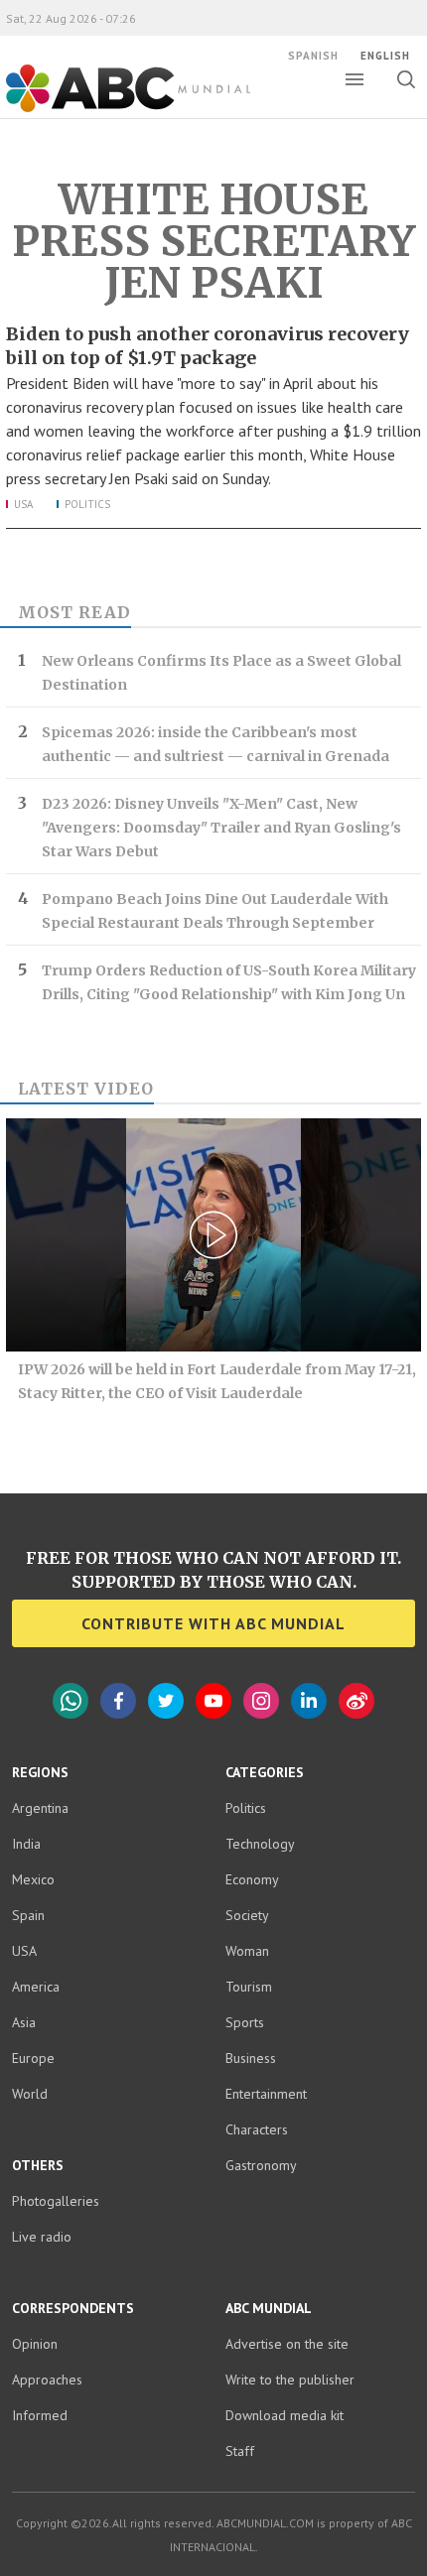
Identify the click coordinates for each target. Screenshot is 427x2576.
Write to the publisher (290, 2380)
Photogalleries (56, 2201)
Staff (240, 2451)
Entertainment (266, 2094)
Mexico (33, 1879)
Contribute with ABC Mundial (213, 1623)
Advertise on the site (287, 2344)
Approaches (47, 2380)
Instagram (261, 1701)
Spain (28, 1915)
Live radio (42, 2237)
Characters (257, 2129)
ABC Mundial (106, 110)
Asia (24, 2022)
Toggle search (406, 79)
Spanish (313, 56)
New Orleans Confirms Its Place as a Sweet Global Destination (221, 673)
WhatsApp (71, 1701)
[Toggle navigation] (355, 79)
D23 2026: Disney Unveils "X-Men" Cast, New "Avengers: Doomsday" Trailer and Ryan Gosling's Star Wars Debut (221, 828)
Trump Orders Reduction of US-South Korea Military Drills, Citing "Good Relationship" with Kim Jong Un (229, 982)
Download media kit (285, 2415)
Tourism (249, 1987)
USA (23, 504)
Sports (245, 2022)
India (26, 1844)
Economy (252, 1879)
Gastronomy (261, 2165)
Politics (87, 504)
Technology (260, 1844)
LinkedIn (309, 1701)
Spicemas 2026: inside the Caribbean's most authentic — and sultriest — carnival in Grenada (215, 744)
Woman (247, 1951)
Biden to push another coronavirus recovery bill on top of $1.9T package (208, 346)
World (30, 2094)
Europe (33, 2058)
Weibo (356, 1701)
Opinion (35, 2344)
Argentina (40, 1808)
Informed (40, 2415)
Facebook (118, 1701)
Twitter (166, 1701)
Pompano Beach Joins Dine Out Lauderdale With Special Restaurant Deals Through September (215, 911)
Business (251, 2058)
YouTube (213, 1701)
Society (247, 1915)
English (385, 56)
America (36, 1987)
